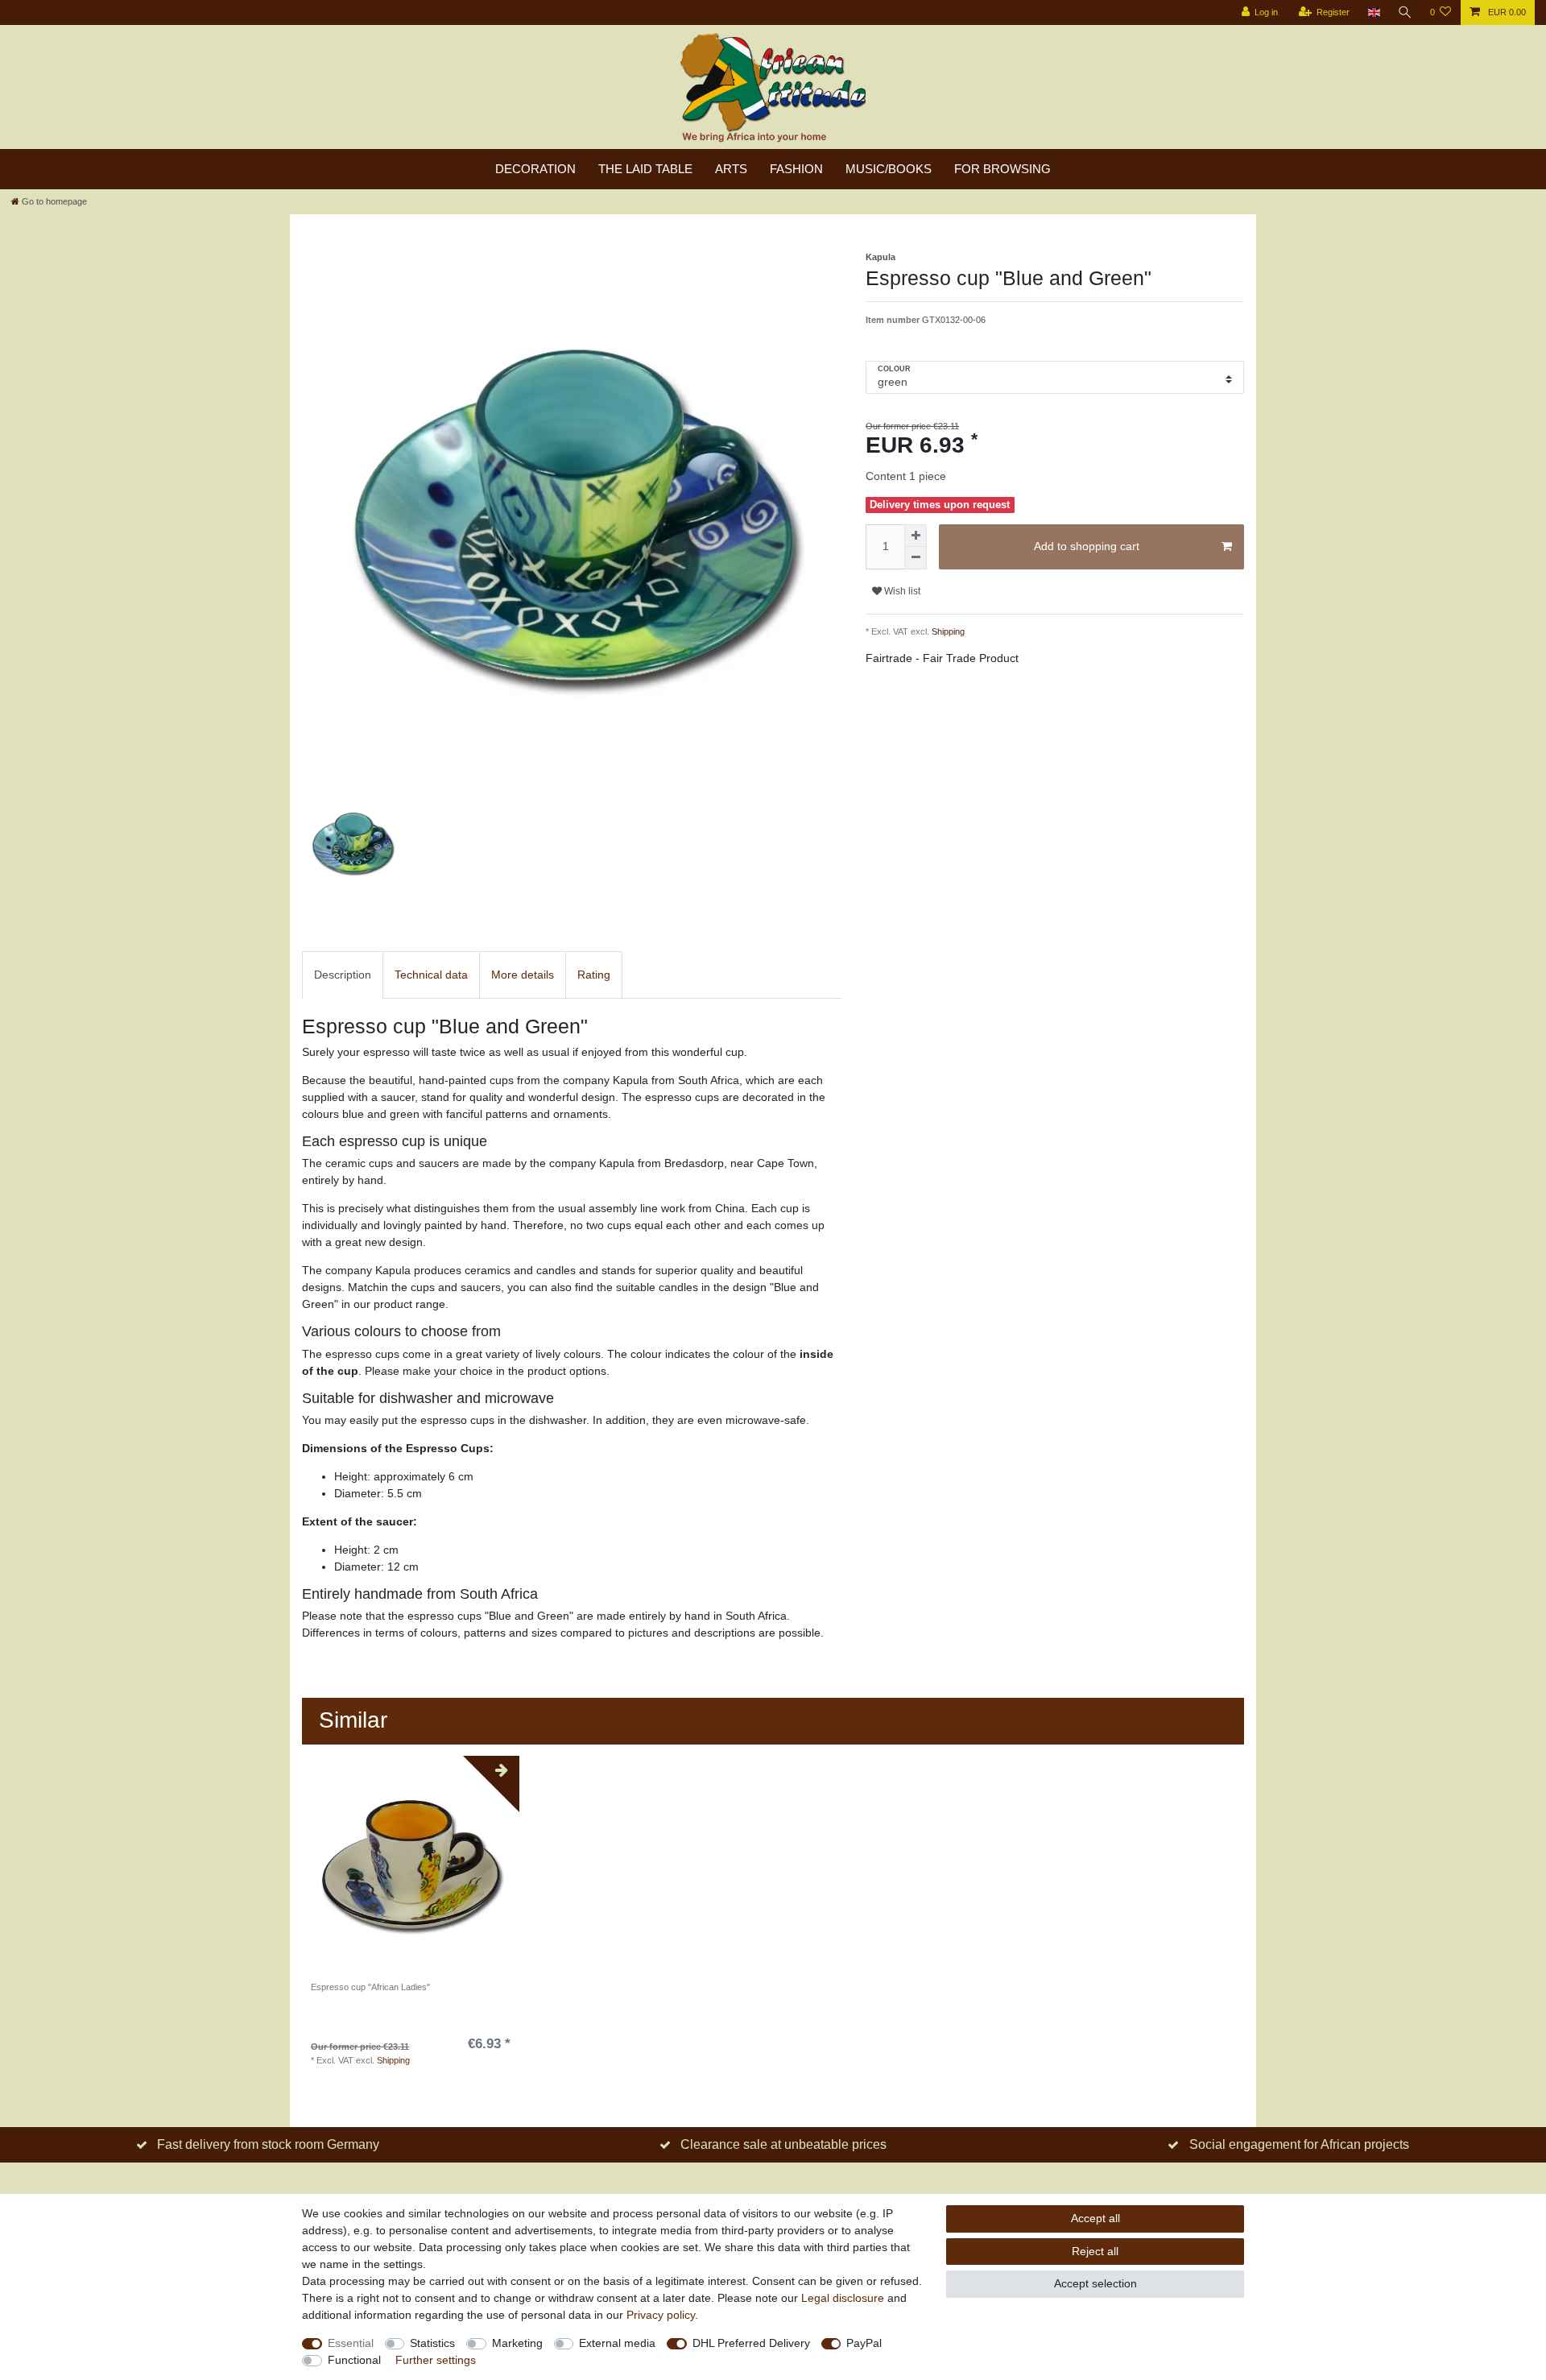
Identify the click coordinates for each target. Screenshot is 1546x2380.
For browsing (1002, 169)
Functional (354, 2360)
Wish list (901, 591)
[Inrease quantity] (916, 536)
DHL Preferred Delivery (751, 2343)
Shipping (947, 631)
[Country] (1373, 12)
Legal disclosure (843, 2298)
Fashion (796, 169)
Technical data (431, 975)
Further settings (436, 2360)
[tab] (343, 975)
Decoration (535, 169)
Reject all (1095, 2251)
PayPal (864, 2343)
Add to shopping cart (1087, 546)
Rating (594, 975)
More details (523, 975)
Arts (731, 169)
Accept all (1095, 2218)
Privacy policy (661, 2315)
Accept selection (1095, 2283)
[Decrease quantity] (916, 558)
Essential (351, 2343)
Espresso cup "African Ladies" (370, 1987)
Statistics (432, 2343)
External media (617, 2343)
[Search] (1405, 12)
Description (343, 975)
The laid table (645, 169)
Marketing (517, 2343)
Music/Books (889, 169)
